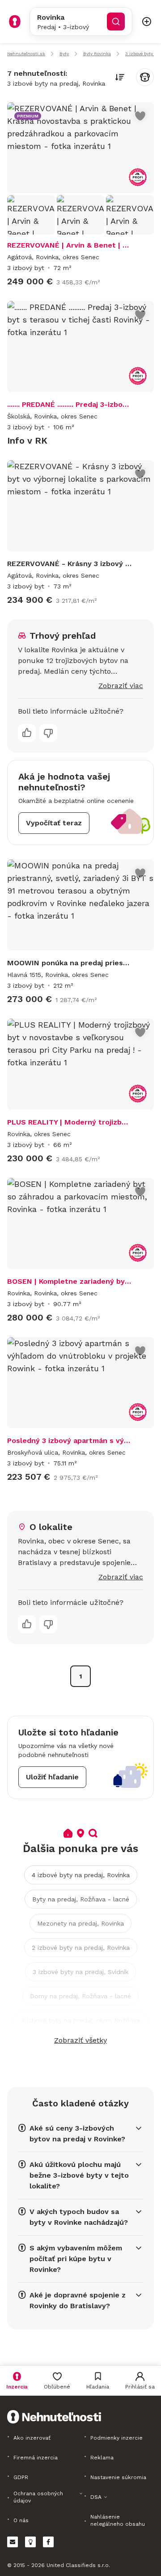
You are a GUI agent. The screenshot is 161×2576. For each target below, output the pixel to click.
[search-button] (116, 22)
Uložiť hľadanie (52, 1777)
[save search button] (145, 77)
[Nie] (48, 733)
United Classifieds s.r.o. (78, 2565)
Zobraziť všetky (80, 2040)
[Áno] (27, 733)
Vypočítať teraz (54, 823)
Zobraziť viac (121, 686)
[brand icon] (15, 22)
